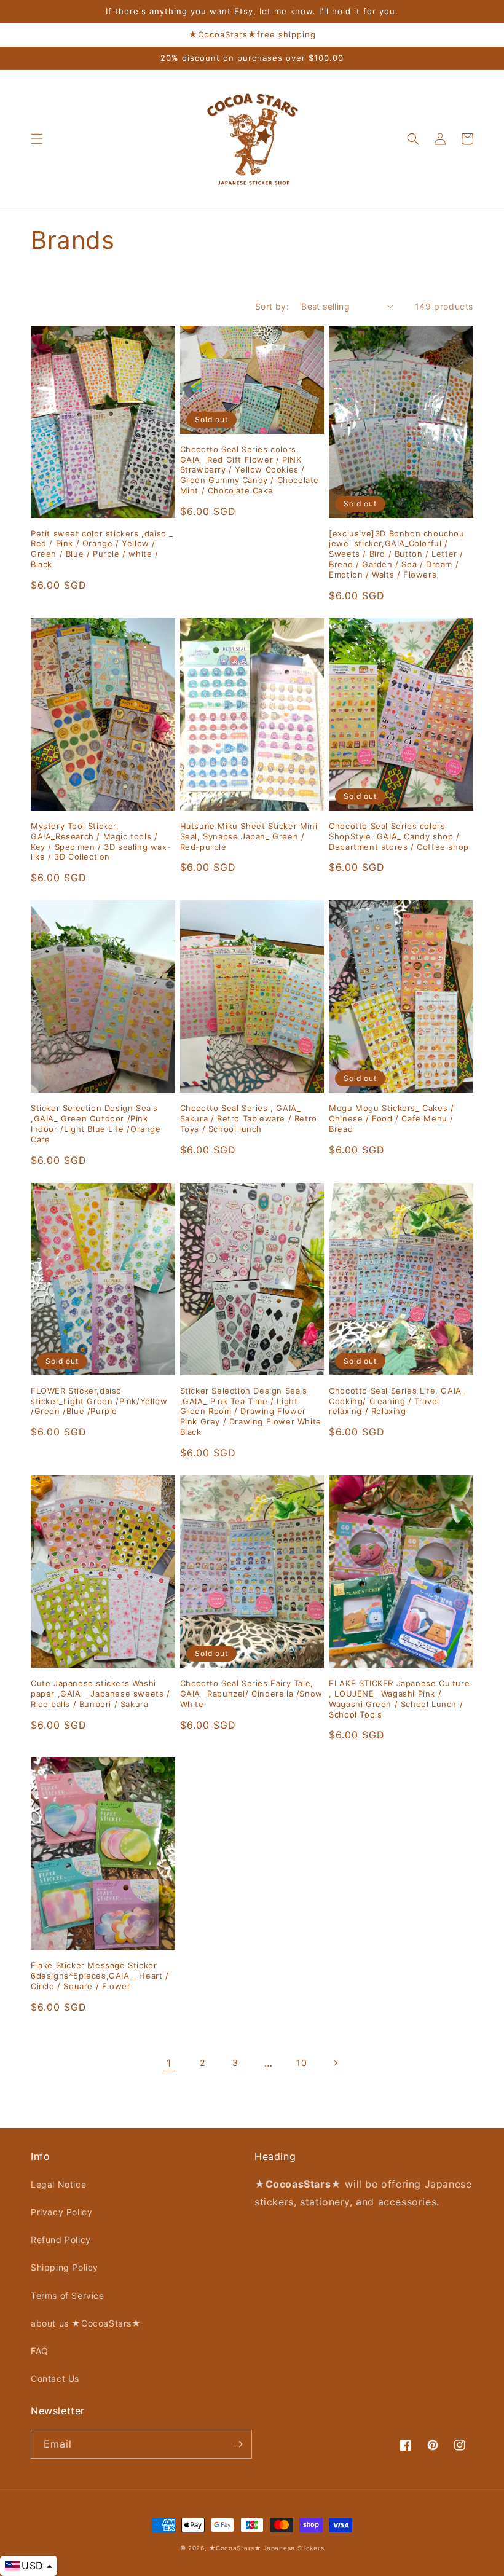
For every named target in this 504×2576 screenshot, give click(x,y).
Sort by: (272, 306)
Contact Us (55, 2378)
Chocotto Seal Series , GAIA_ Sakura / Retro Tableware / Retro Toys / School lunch (249, 1118)
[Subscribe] (238, 2444)
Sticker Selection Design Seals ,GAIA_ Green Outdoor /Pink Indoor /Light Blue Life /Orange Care (96, 1124)
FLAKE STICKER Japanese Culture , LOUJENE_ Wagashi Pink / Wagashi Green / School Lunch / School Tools (399, 1699)
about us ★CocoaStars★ (86, 2323)
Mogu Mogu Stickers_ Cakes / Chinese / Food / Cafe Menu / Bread (391, 1118)
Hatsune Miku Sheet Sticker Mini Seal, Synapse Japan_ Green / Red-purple (249, 836)
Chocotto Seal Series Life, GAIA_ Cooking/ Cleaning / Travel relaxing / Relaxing (397, 1401)
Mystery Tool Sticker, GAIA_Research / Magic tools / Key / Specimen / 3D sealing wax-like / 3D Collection (101, 842)
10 (301, 2063)
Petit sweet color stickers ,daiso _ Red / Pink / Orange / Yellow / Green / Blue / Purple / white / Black (102, 549)
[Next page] (335, 2063)
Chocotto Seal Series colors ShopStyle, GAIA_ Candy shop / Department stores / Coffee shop (399, 836)
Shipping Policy (65, 2267)
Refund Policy (61, 2240)
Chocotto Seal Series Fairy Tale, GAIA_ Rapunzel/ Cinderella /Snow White (251, 1694)
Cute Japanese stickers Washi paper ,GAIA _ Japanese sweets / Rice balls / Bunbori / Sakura (100, 1694)
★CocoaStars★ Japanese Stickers (266, 2548)
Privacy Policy (61, 2212)
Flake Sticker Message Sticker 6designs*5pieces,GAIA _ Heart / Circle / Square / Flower (100, 1976)
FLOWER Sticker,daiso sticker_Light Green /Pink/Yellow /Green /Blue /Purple (99, 1401)
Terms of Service (68, 2295)
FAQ (40, 2351)
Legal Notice (58, 2184)
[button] (37, 139)
